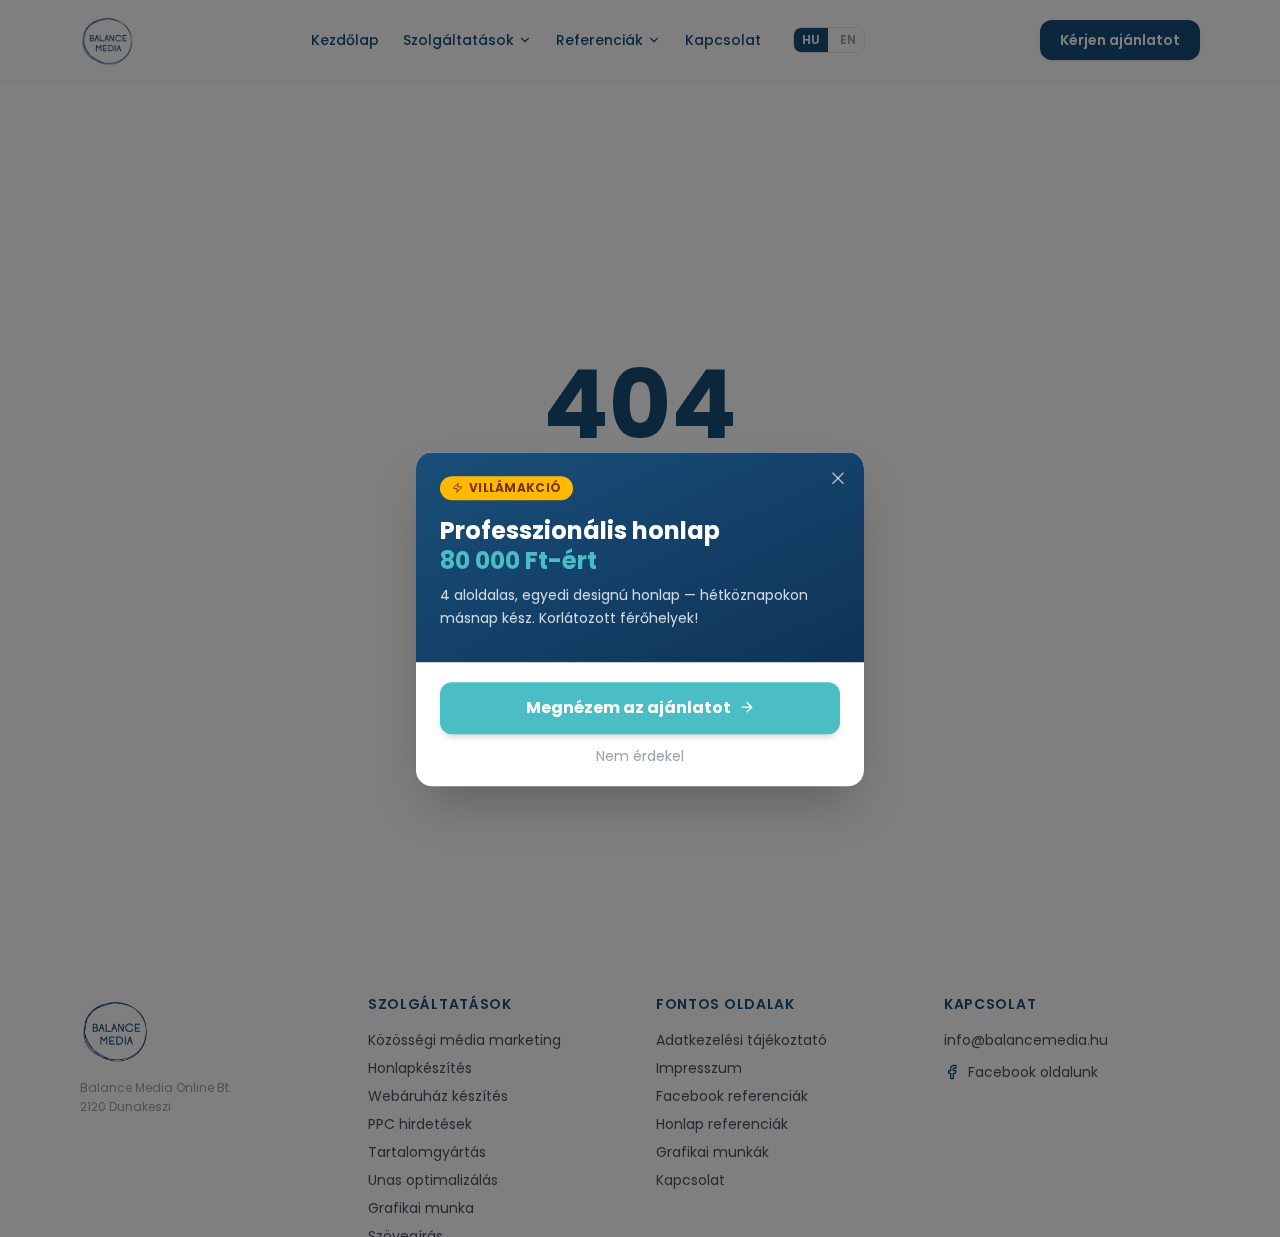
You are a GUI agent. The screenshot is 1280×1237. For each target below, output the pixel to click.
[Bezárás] (838, 478)
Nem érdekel (640, 755)
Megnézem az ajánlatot (628, 706)
